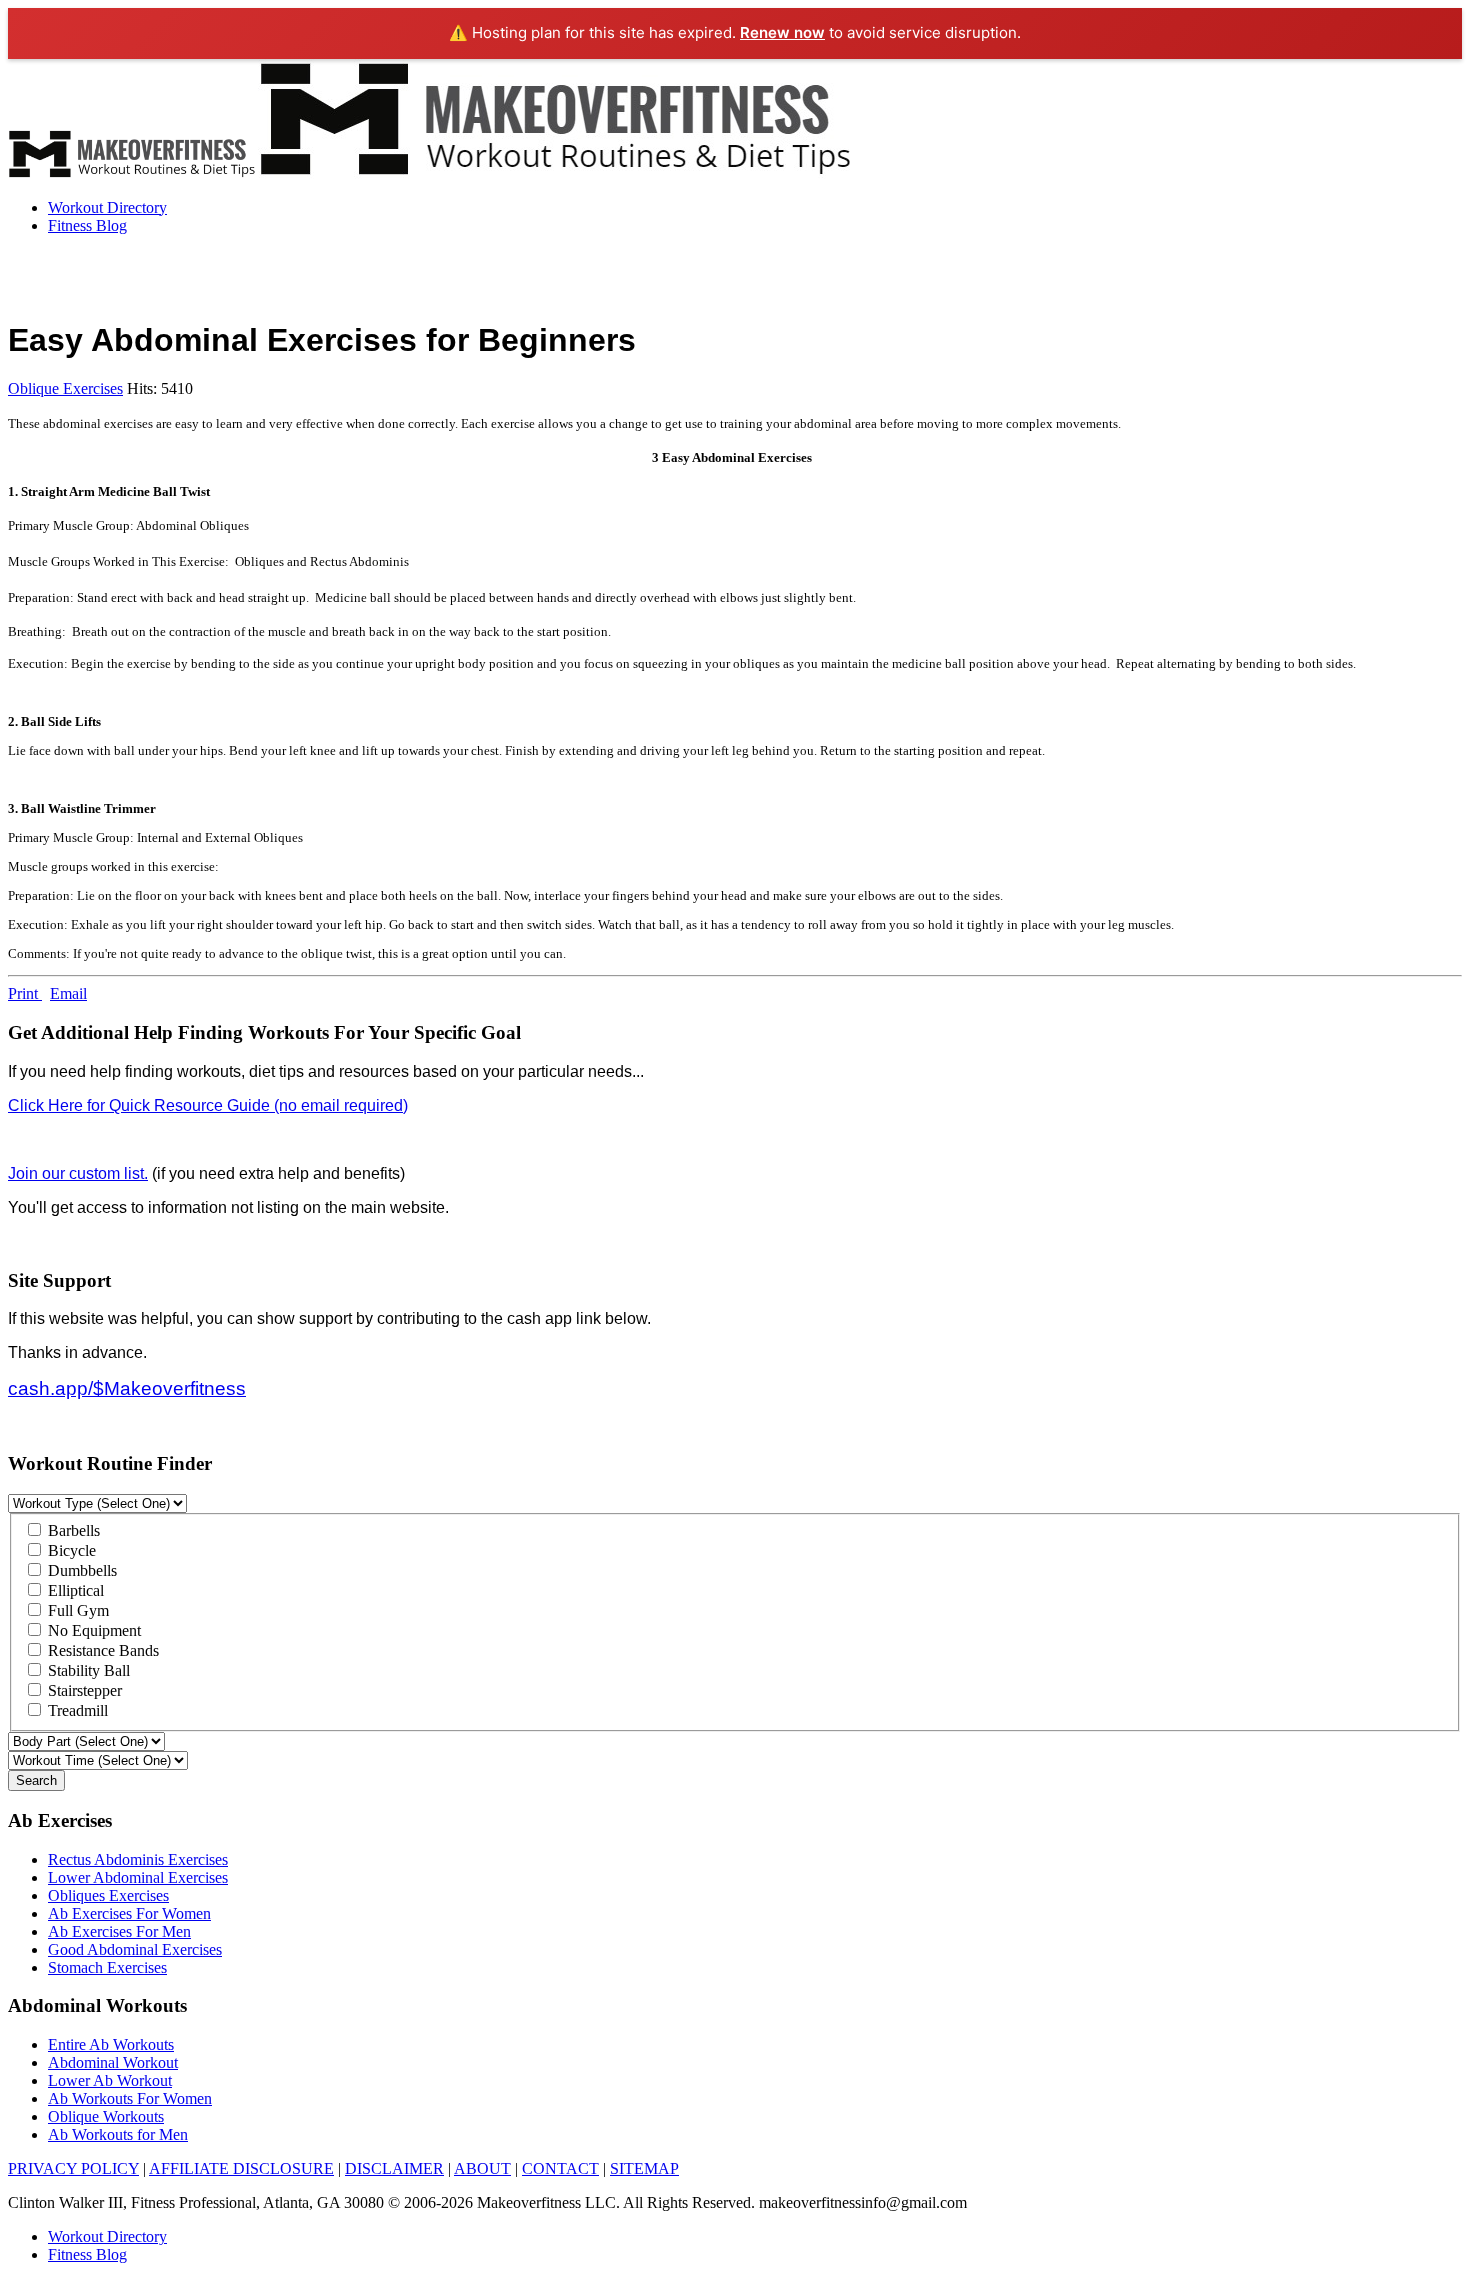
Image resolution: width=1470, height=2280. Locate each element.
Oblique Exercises (65, 388)
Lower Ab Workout (110, 2080)
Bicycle (70, 1550)
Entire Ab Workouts (111, 2044)
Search (36, 1780)
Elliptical (74, 1590)
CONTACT (560, 2168)
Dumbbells (80, 1570)
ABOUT (482, 2168)
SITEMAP (644, 2168)
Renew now (782, 32)
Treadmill (76, 1710)
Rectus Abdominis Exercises (138, 1859)
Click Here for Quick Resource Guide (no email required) (208, 1105)
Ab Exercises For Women (129, 1913)
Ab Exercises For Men (119, 1931)
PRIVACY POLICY (73, 2168)
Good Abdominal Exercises (135, 1949)
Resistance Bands (101, 1650)
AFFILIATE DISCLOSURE (241, 2168)
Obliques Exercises (108, 1895)
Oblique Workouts (106, 2116)
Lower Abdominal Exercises (138, 1877)
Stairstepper (83, 1690)
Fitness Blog (87, 225)
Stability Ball (87, 1670)
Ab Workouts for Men (118, 2134)
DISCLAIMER (394, 2168)
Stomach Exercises (107, 1967)
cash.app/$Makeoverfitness (127, 1388)
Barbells (72, 1530)
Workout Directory (107, 207)
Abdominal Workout (113, 2062)
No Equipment (92, 1630)
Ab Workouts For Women (130, 2098)
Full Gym (76, 1610)
